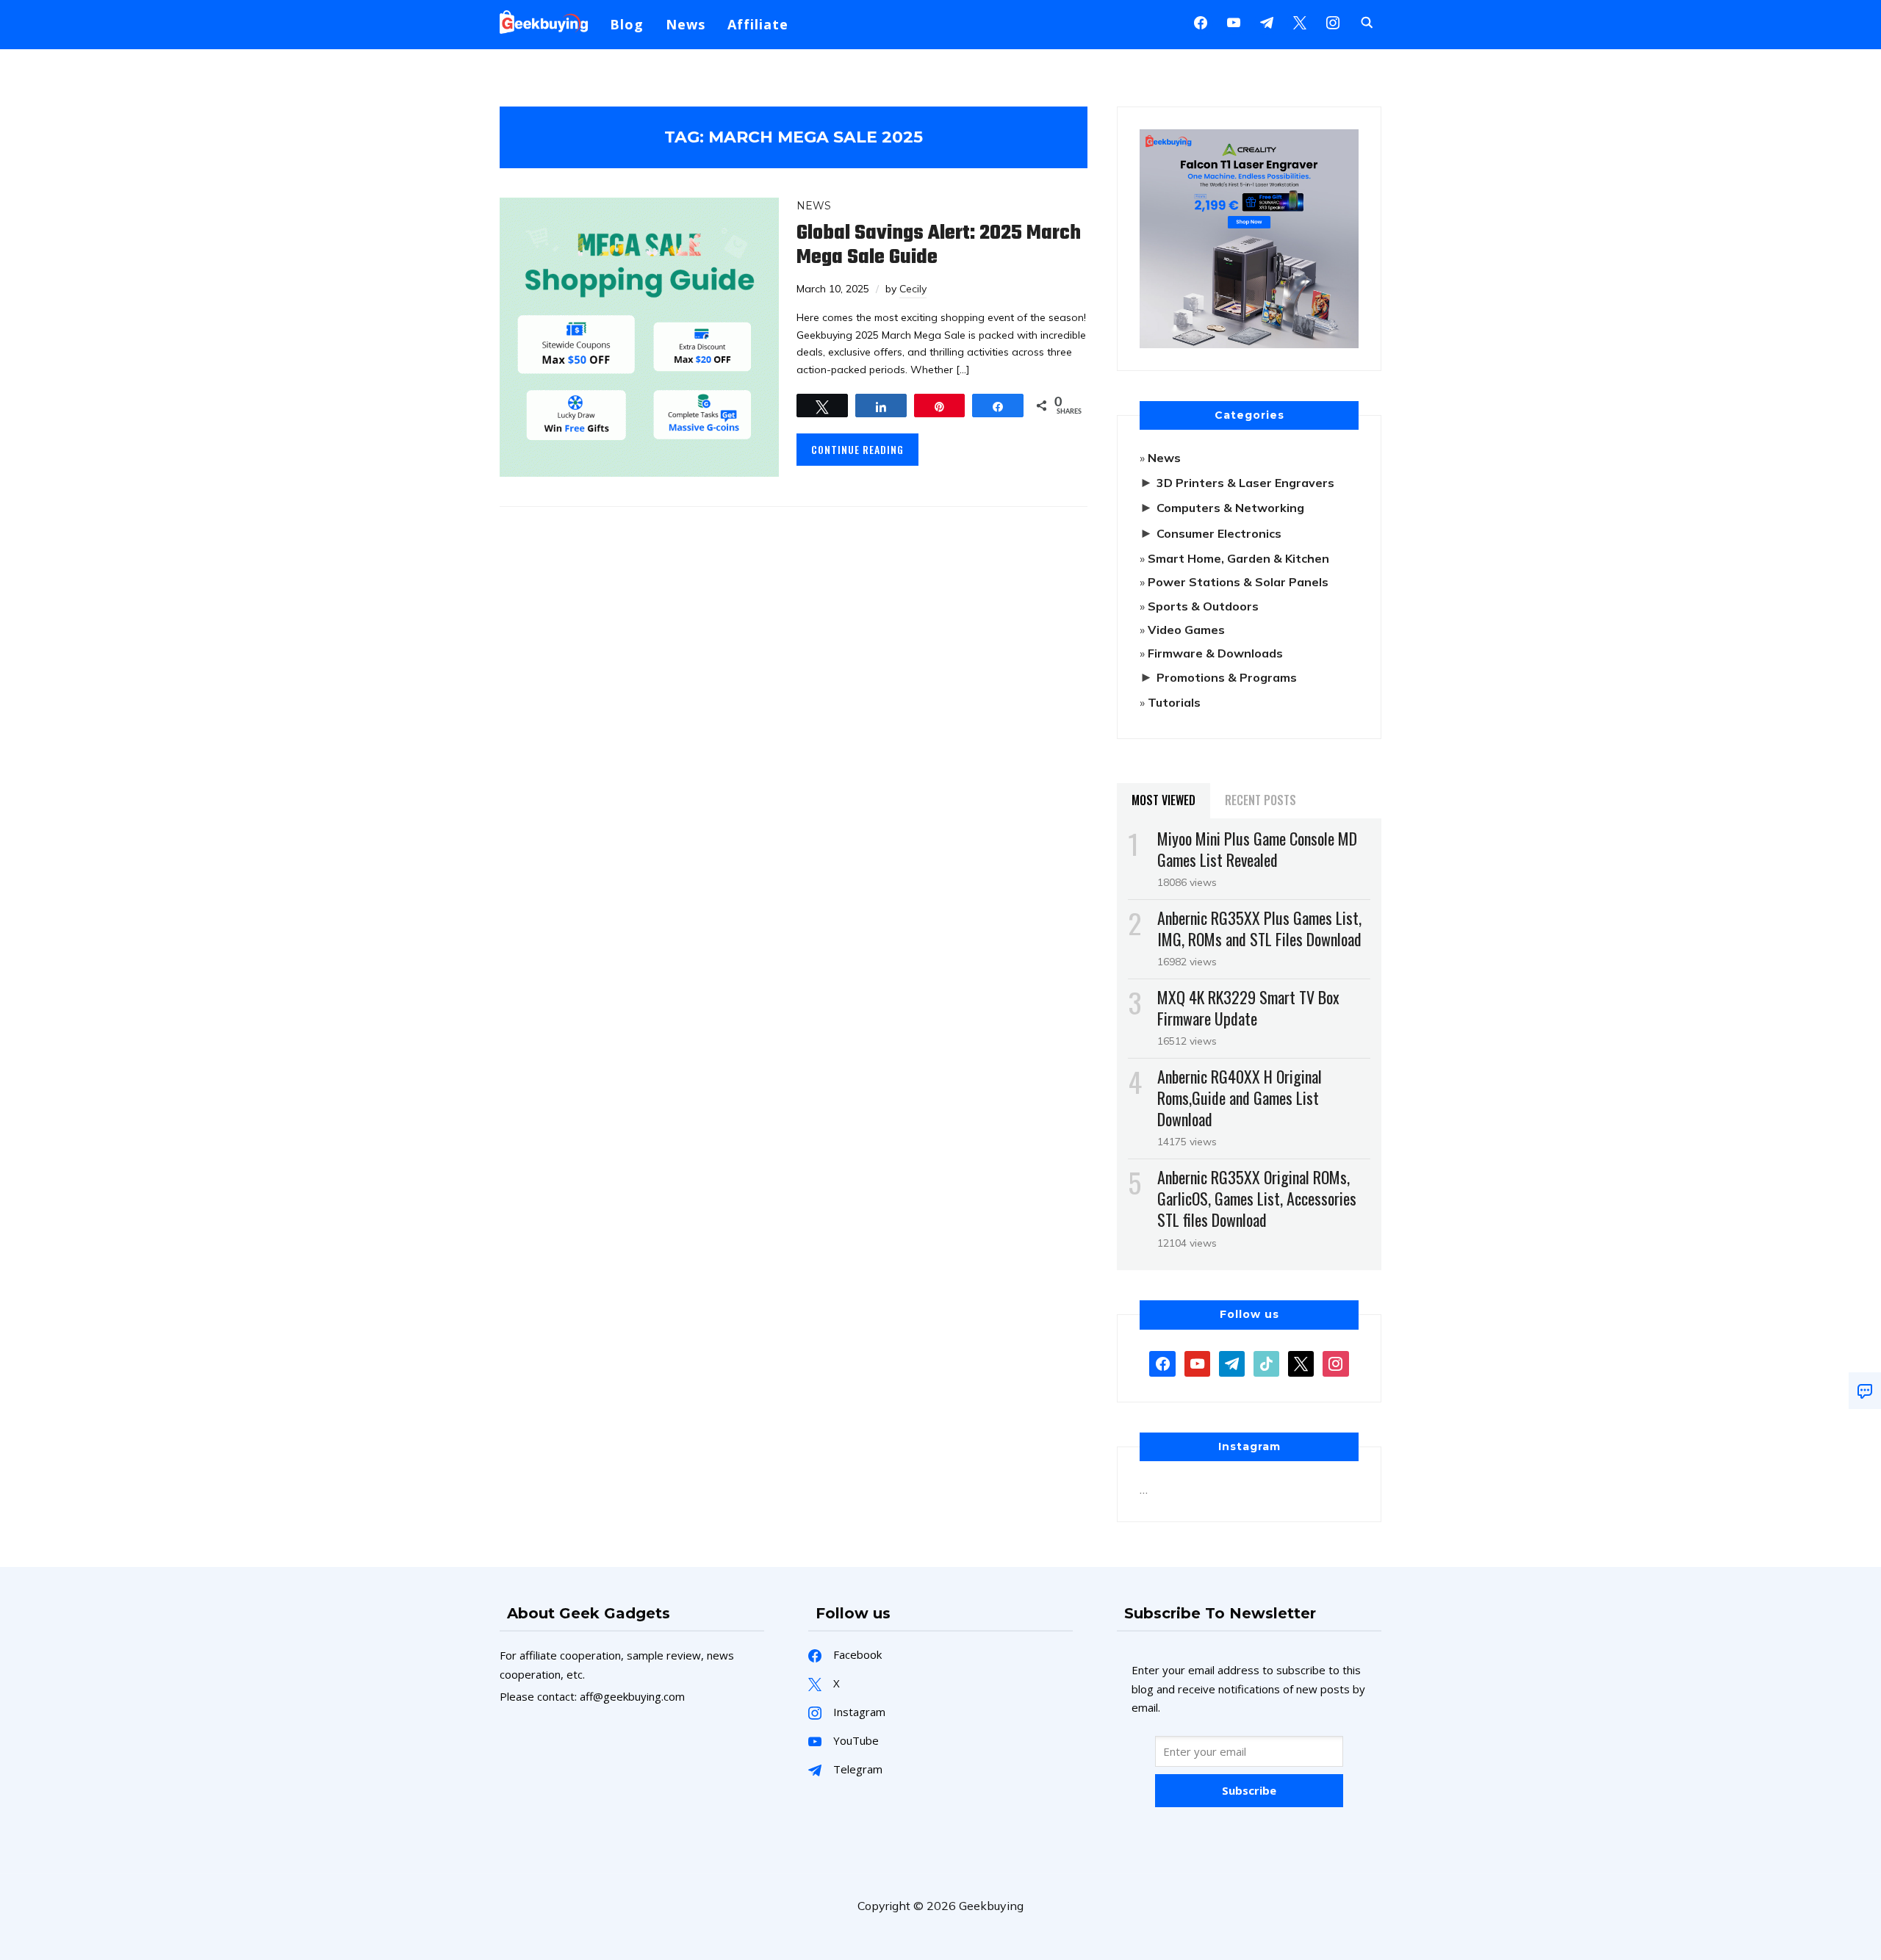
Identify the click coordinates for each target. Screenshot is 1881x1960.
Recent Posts (1260, 800)
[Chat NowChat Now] (1865, 1391)
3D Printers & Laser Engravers (1245, 483)
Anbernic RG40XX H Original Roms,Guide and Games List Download (1240, 1098)
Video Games (1186, 630)
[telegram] (1232, 1362)
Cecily (913, 289)
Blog (627, 24)
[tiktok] (1266, 1362)
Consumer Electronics (1219, 533)
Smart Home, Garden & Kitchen (1238, 558)
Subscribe (1249, 1790)
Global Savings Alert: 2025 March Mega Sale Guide (939, 245)
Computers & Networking (1230, 508)
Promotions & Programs (1227, 677)
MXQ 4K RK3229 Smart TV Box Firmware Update (1248, 1008)
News (686, 24)
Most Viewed (1164, 800)
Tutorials (1174, 702)
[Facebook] (1201, 21)
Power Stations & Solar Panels (1238, 582)
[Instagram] (1267, 21)
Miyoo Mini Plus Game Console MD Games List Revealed (1257, 849)
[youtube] (1234, 21)
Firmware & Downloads (1215, 653)
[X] (1300, 21)
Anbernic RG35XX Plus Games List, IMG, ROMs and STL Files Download (1259, 928)
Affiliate (758, 24)
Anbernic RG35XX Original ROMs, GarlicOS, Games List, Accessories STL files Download (1257, 1198)
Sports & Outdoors (1203, 606)
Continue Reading (857, 449)
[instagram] (1333, 21)
